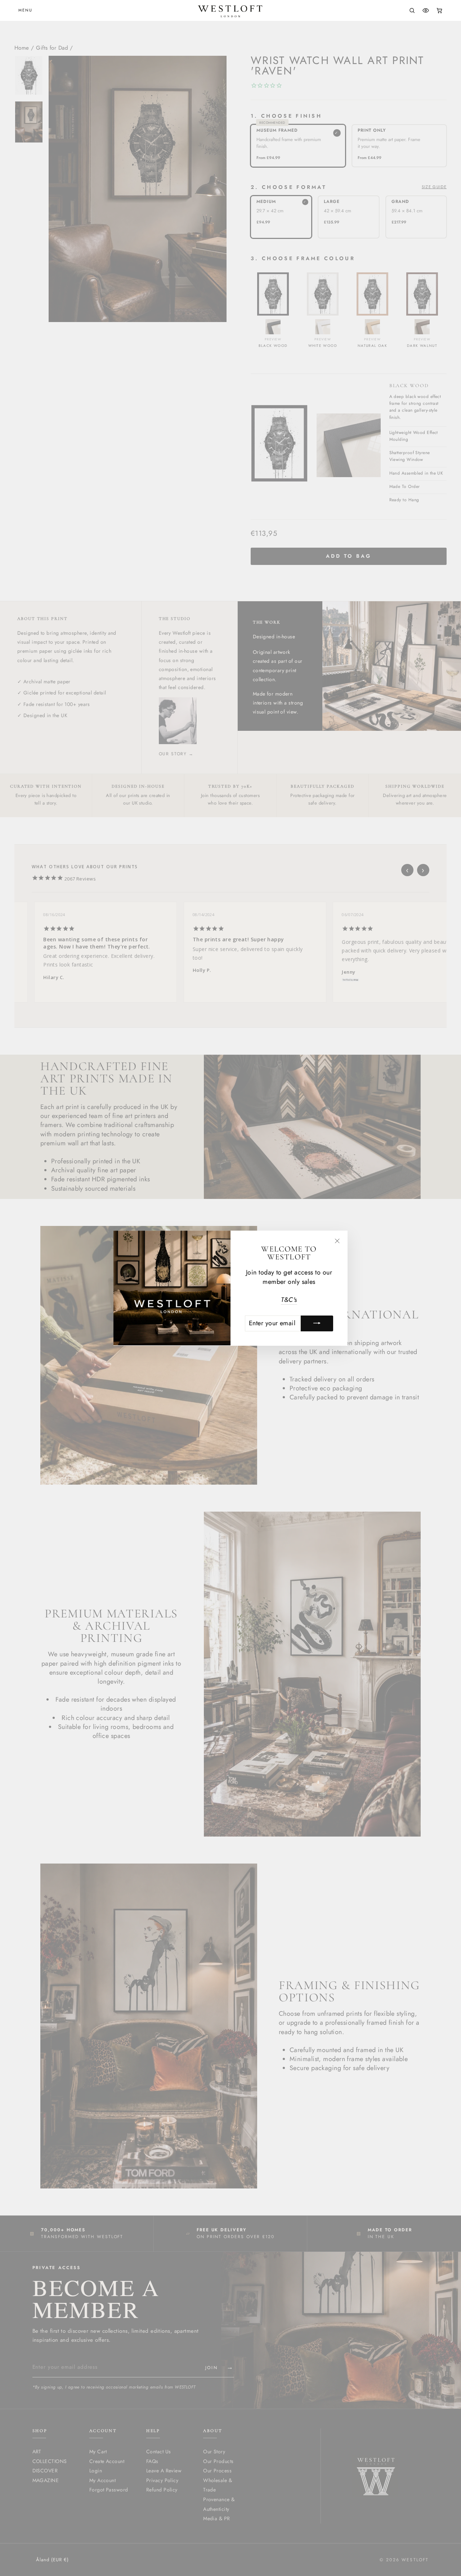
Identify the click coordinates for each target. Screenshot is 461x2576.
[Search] (412, 10)
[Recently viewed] (426, 10)
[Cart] (439, 10)
